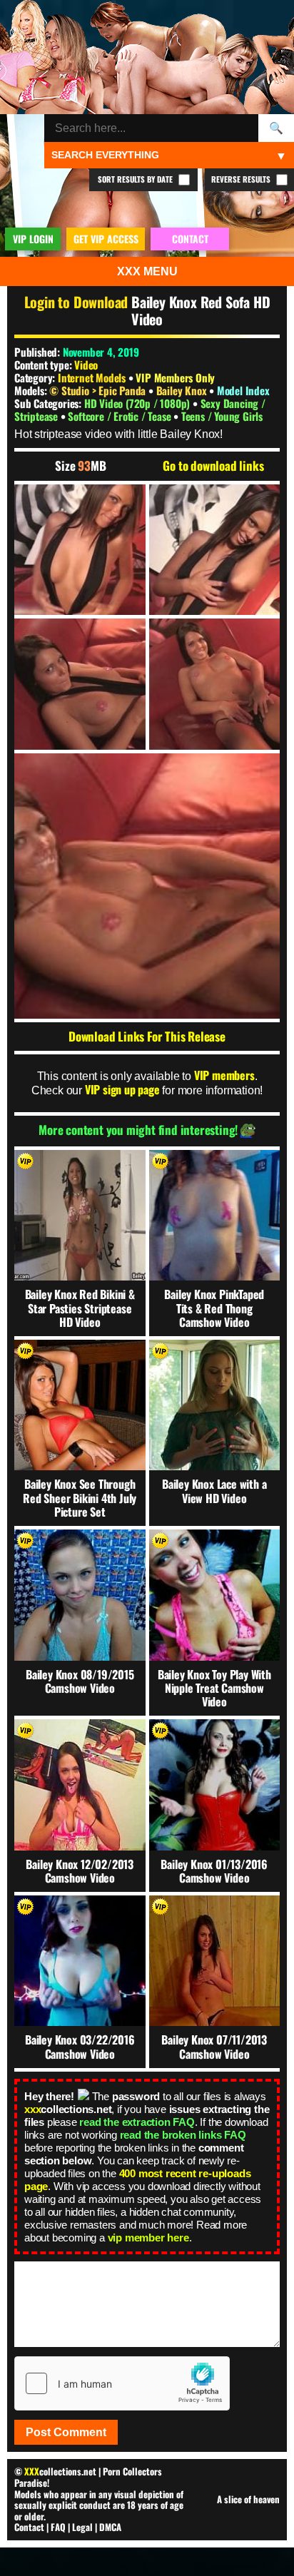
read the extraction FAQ (137, 2122)
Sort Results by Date (136, 179)
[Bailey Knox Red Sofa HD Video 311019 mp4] (80, 550)
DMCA (110, 2527)
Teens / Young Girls (222, 416)
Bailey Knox (183, 390)
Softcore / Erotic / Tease (121, 416)
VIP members (224, 1075)
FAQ (58, 2527)
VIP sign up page (122, 1089)
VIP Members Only (175, 377)
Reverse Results (242, 179)
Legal (82, 2527)
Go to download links (213, 466)
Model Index (243, 390)
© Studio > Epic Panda (99, 390)
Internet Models (92, 377)
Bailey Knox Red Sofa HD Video (201, 310)
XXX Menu (147, 271)
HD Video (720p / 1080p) (138, 403)
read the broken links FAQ (183, 2135)
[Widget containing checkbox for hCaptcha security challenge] (122, 2383)
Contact (29, 2527)
